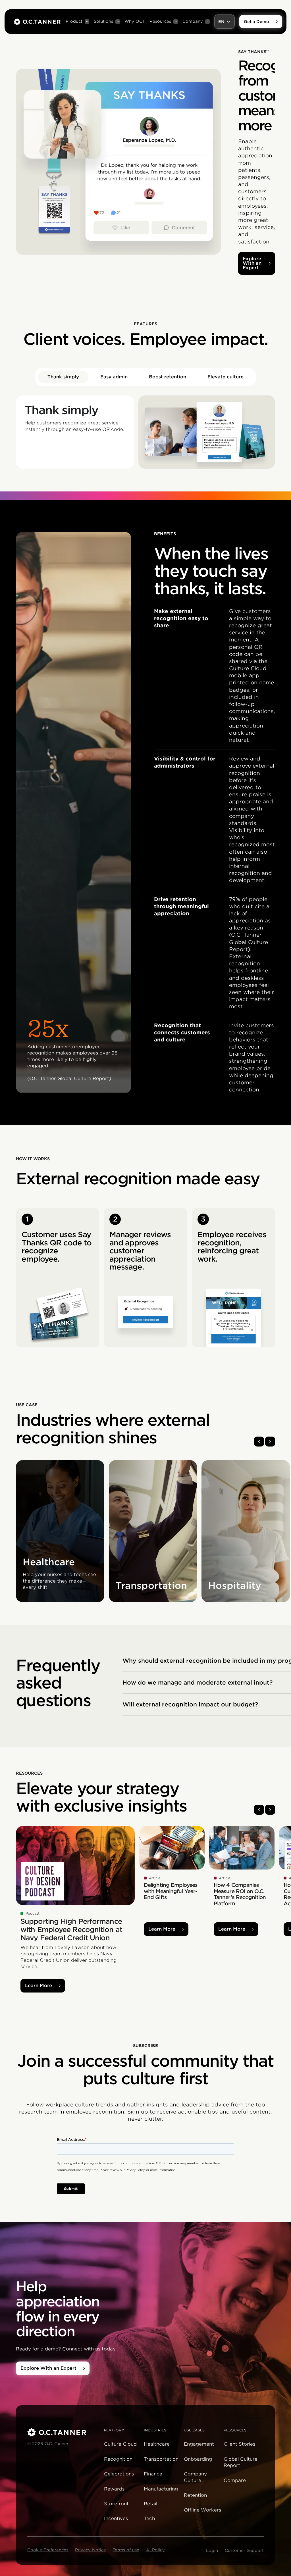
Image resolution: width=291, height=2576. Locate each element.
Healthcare (157, 2444)
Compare (235, 2480)
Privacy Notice (91, 2550)
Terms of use (126, 2550)
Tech (149, 2518)
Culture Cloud (120, 2444)
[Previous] (259, 1442)
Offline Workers (202, 2510)
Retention (195, 2495)
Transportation (161, 2459)
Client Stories (239, 2444)
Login (212, 2550)
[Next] (270, 1442)
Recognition (118, 2459)
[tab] (63, 377)
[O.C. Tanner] (62, 2432)
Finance (153, 2474)
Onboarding (198, 2459)
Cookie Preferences (48, 2550)
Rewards (114, 2489)
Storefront (116, 2504)
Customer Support (244, 2550)
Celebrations (119, 2474)
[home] (37, 22)
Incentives (116, 2518)
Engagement (199, 2444)
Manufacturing (161, 2489)
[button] (77, 22)
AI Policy (155, 2550)
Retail (150, 2504)
